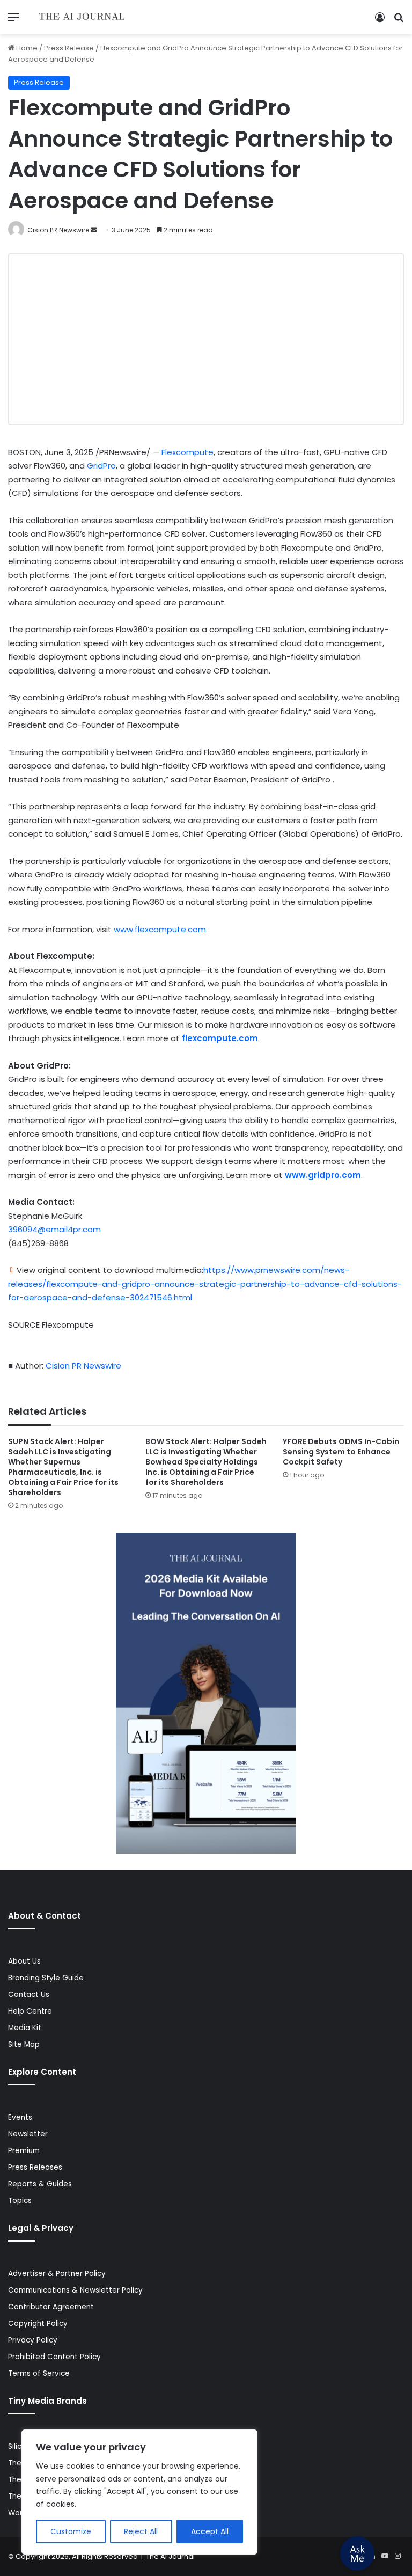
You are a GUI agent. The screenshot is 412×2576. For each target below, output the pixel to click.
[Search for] (399, 21)
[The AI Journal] (82, 17)
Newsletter (28, 2134)
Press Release (69, 48)
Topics (20, 2201)
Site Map (24, 2044)
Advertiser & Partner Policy (57, 2274)
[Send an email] (94, 230)
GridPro (101, 466)
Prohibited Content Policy (54, 2357)
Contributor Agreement (51, 2307)
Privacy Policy (33, 2340)
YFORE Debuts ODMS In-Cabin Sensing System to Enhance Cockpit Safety (341, 1452)
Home (26, 48)
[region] (139, 2492)
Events (20, 2117)
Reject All (141, 2531)
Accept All (210, 2531)
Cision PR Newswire (58, 230)
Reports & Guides (40, 2184)
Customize (71, 2531)
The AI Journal (170, 2556)
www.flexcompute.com (160, 929)
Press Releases (35, 2167)
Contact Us (29, 1995)
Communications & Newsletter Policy (75, 2290)
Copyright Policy (38, 2323)
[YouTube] (385, 2556)
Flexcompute (187, 452)
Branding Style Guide (46, 1978)
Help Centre (30, 2011)
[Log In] (380, 21)
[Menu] (13, 21)
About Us (24, 1961)
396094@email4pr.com (54, 1229)
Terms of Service (39, 2373)
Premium (24, 2151)
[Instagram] (398, 2556)
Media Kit (25, 2028)
